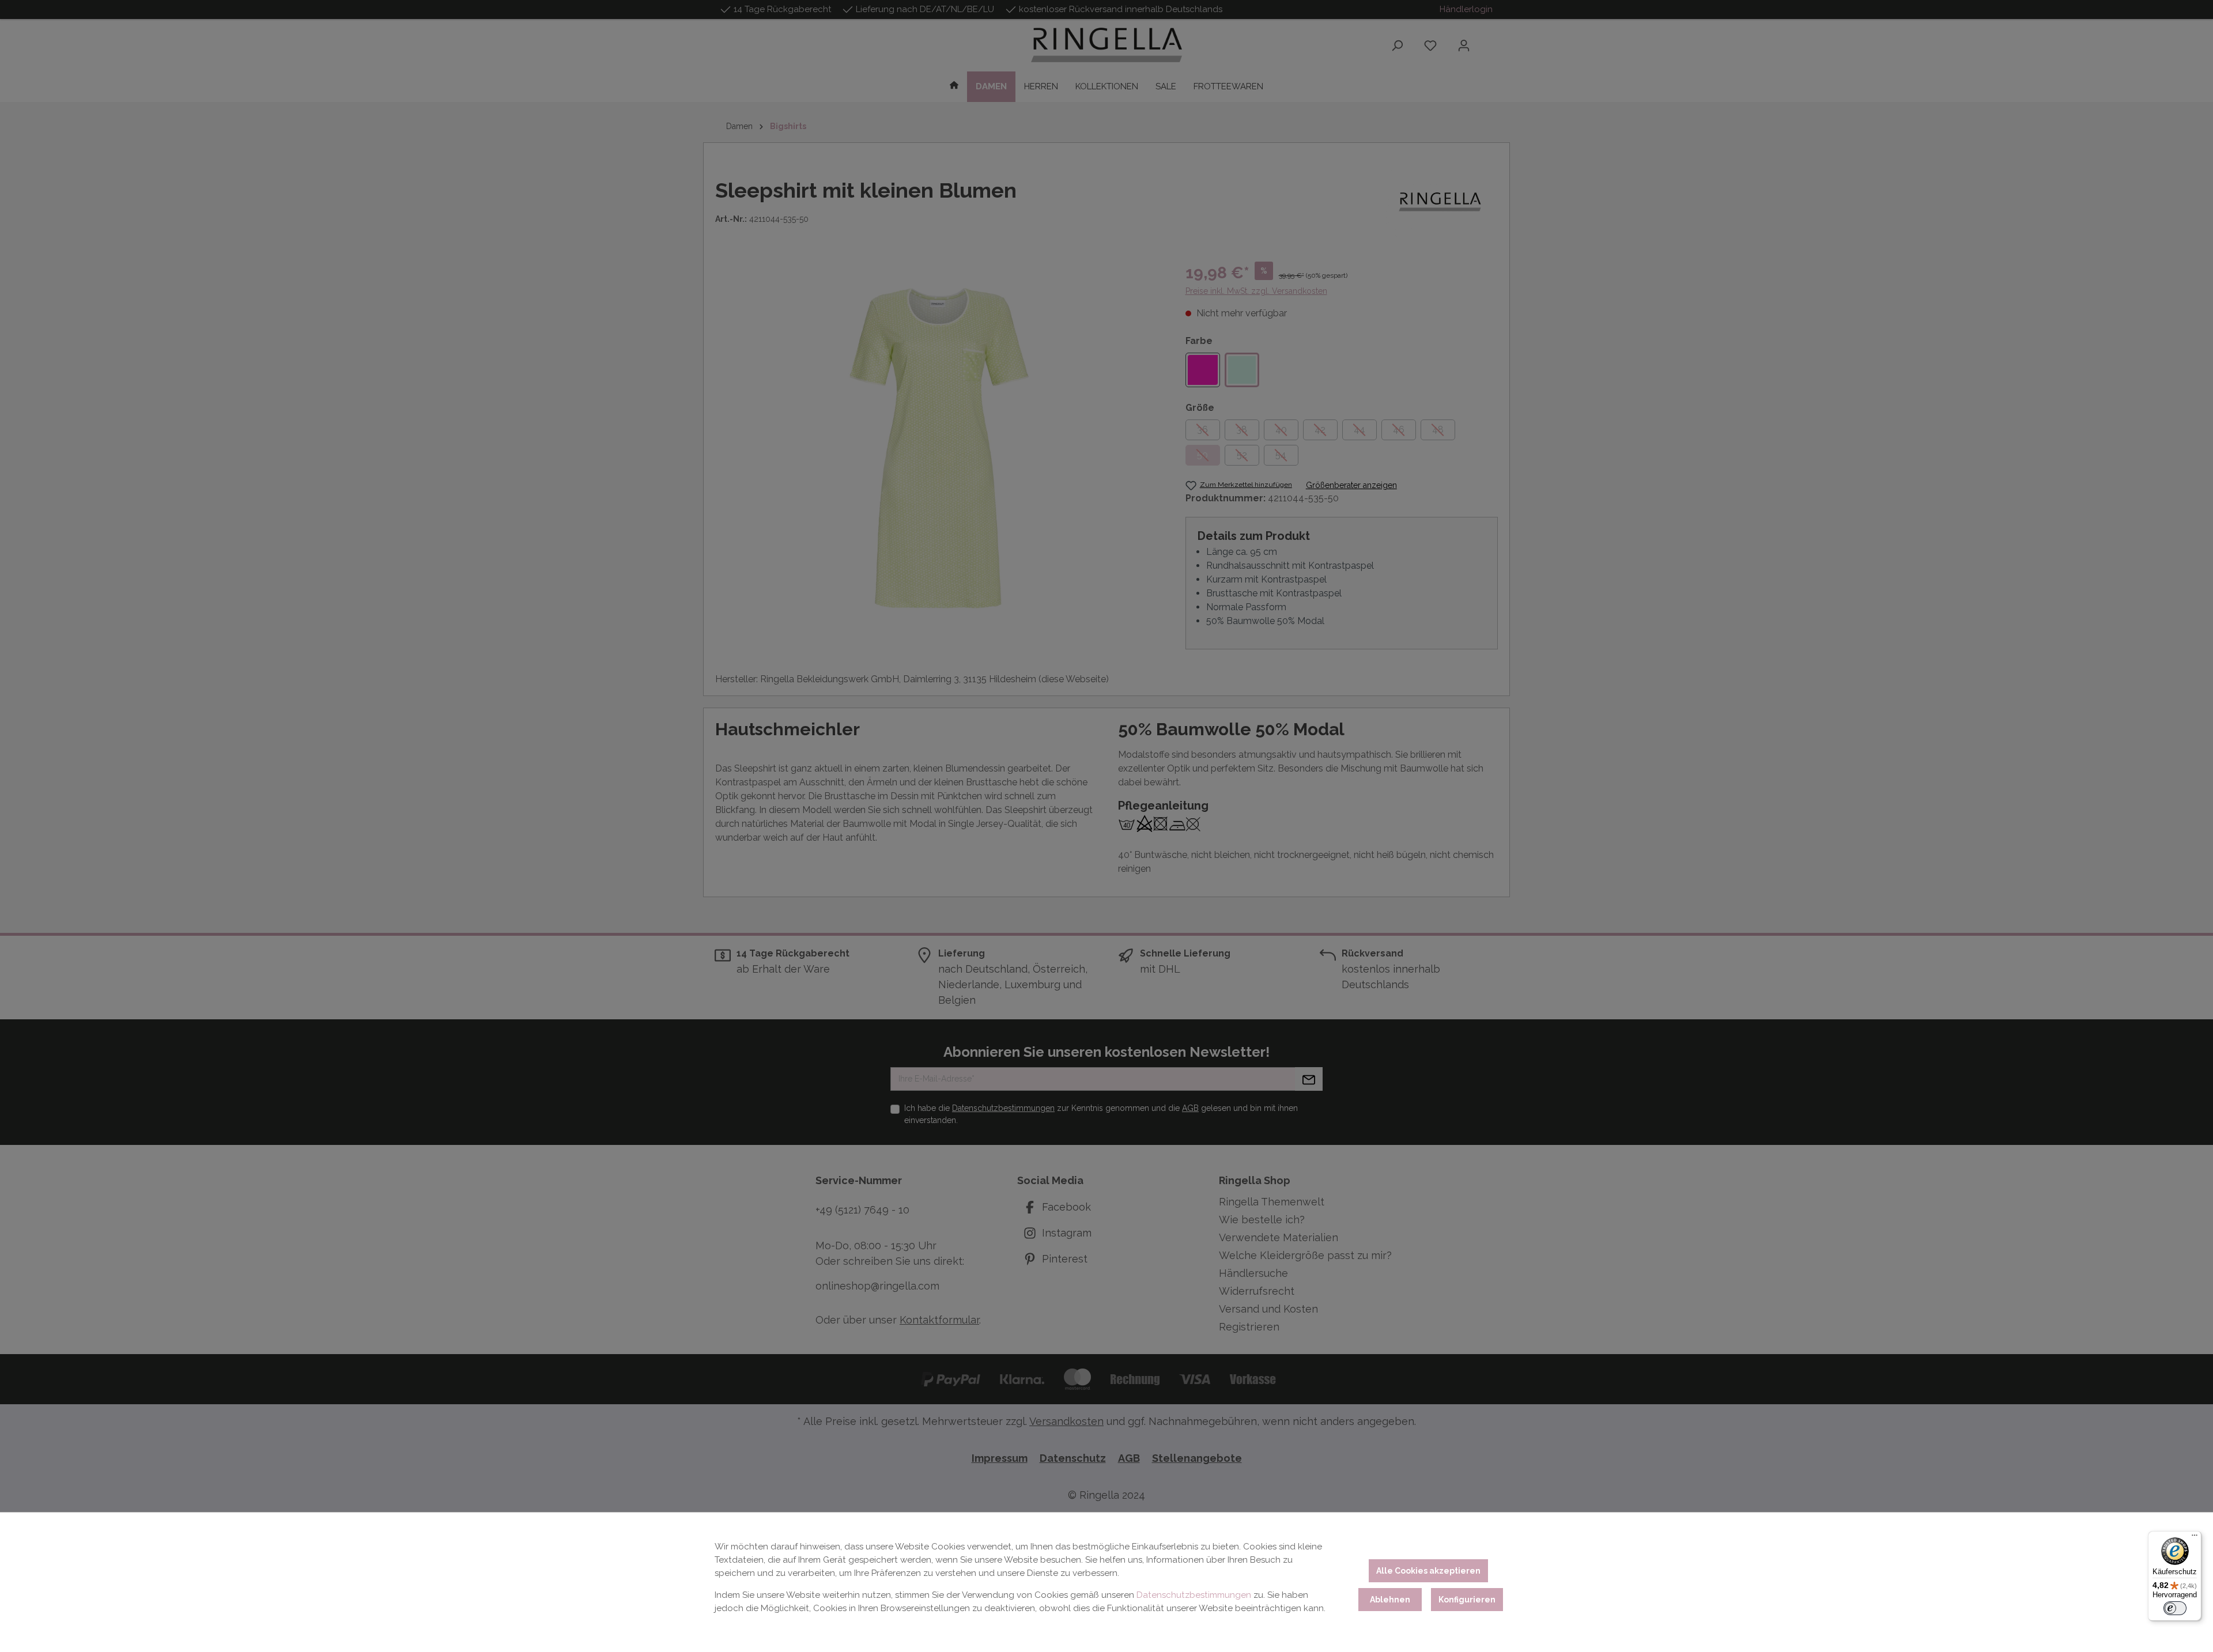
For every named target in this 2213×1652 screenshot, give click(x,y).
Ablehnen (1390, 1600)
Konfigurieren (1467, 1600)
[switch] (2175, 1608)
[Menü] (2195, 1538)
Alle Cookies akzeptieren (1428, 1571)
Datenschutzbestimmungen (1194, 1595)
